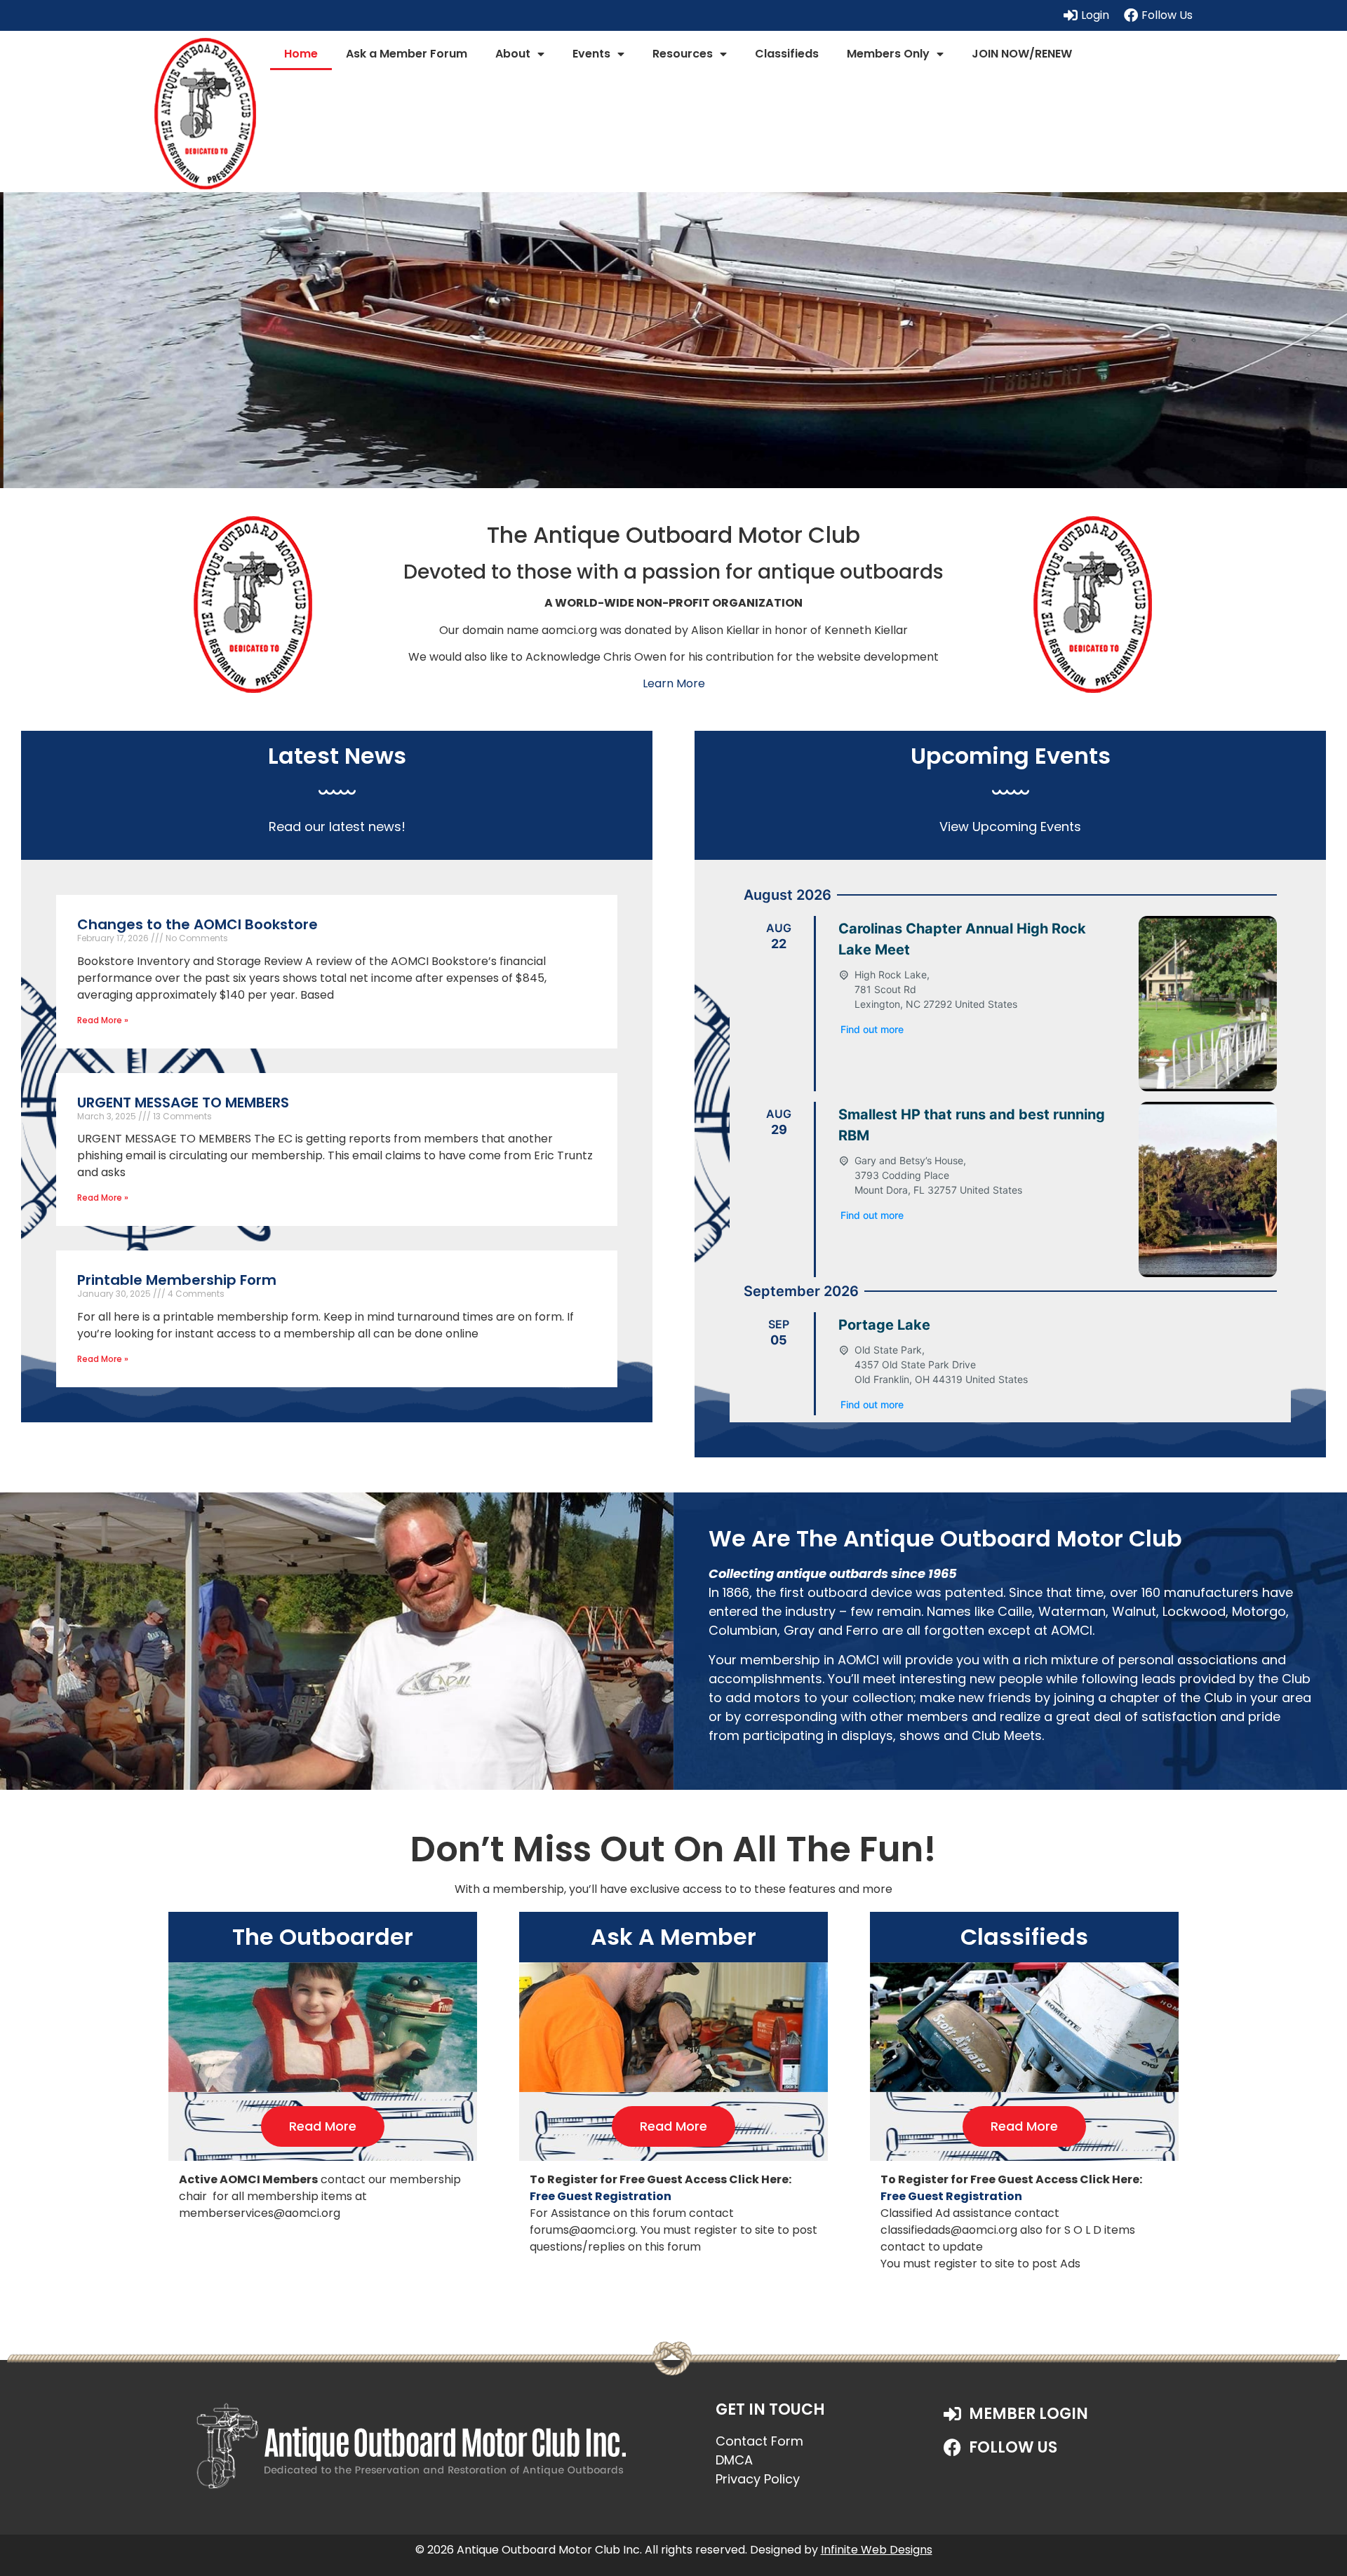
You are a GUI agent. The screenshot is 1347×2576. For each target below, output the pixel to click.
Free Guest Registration (601, 2196)
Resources (683, 54)
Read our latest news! (337, 827)
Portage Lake (884, 1325)
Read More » (103, 1020)
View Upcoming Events (1010, 827)
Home (301, 54)
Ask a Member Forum (407, 54)
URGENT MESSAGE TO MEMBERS (183, 1102)
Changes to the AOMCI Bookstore (197, 924)
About (513, 54)
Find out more (872, 1029)
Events (591, 54)
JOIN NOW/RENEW (1022, 54)
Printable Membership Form (177, 1280)
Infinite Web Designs (877, 2550)
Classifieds (787, 54)
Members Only (888, 54)
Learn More (674, 683)
